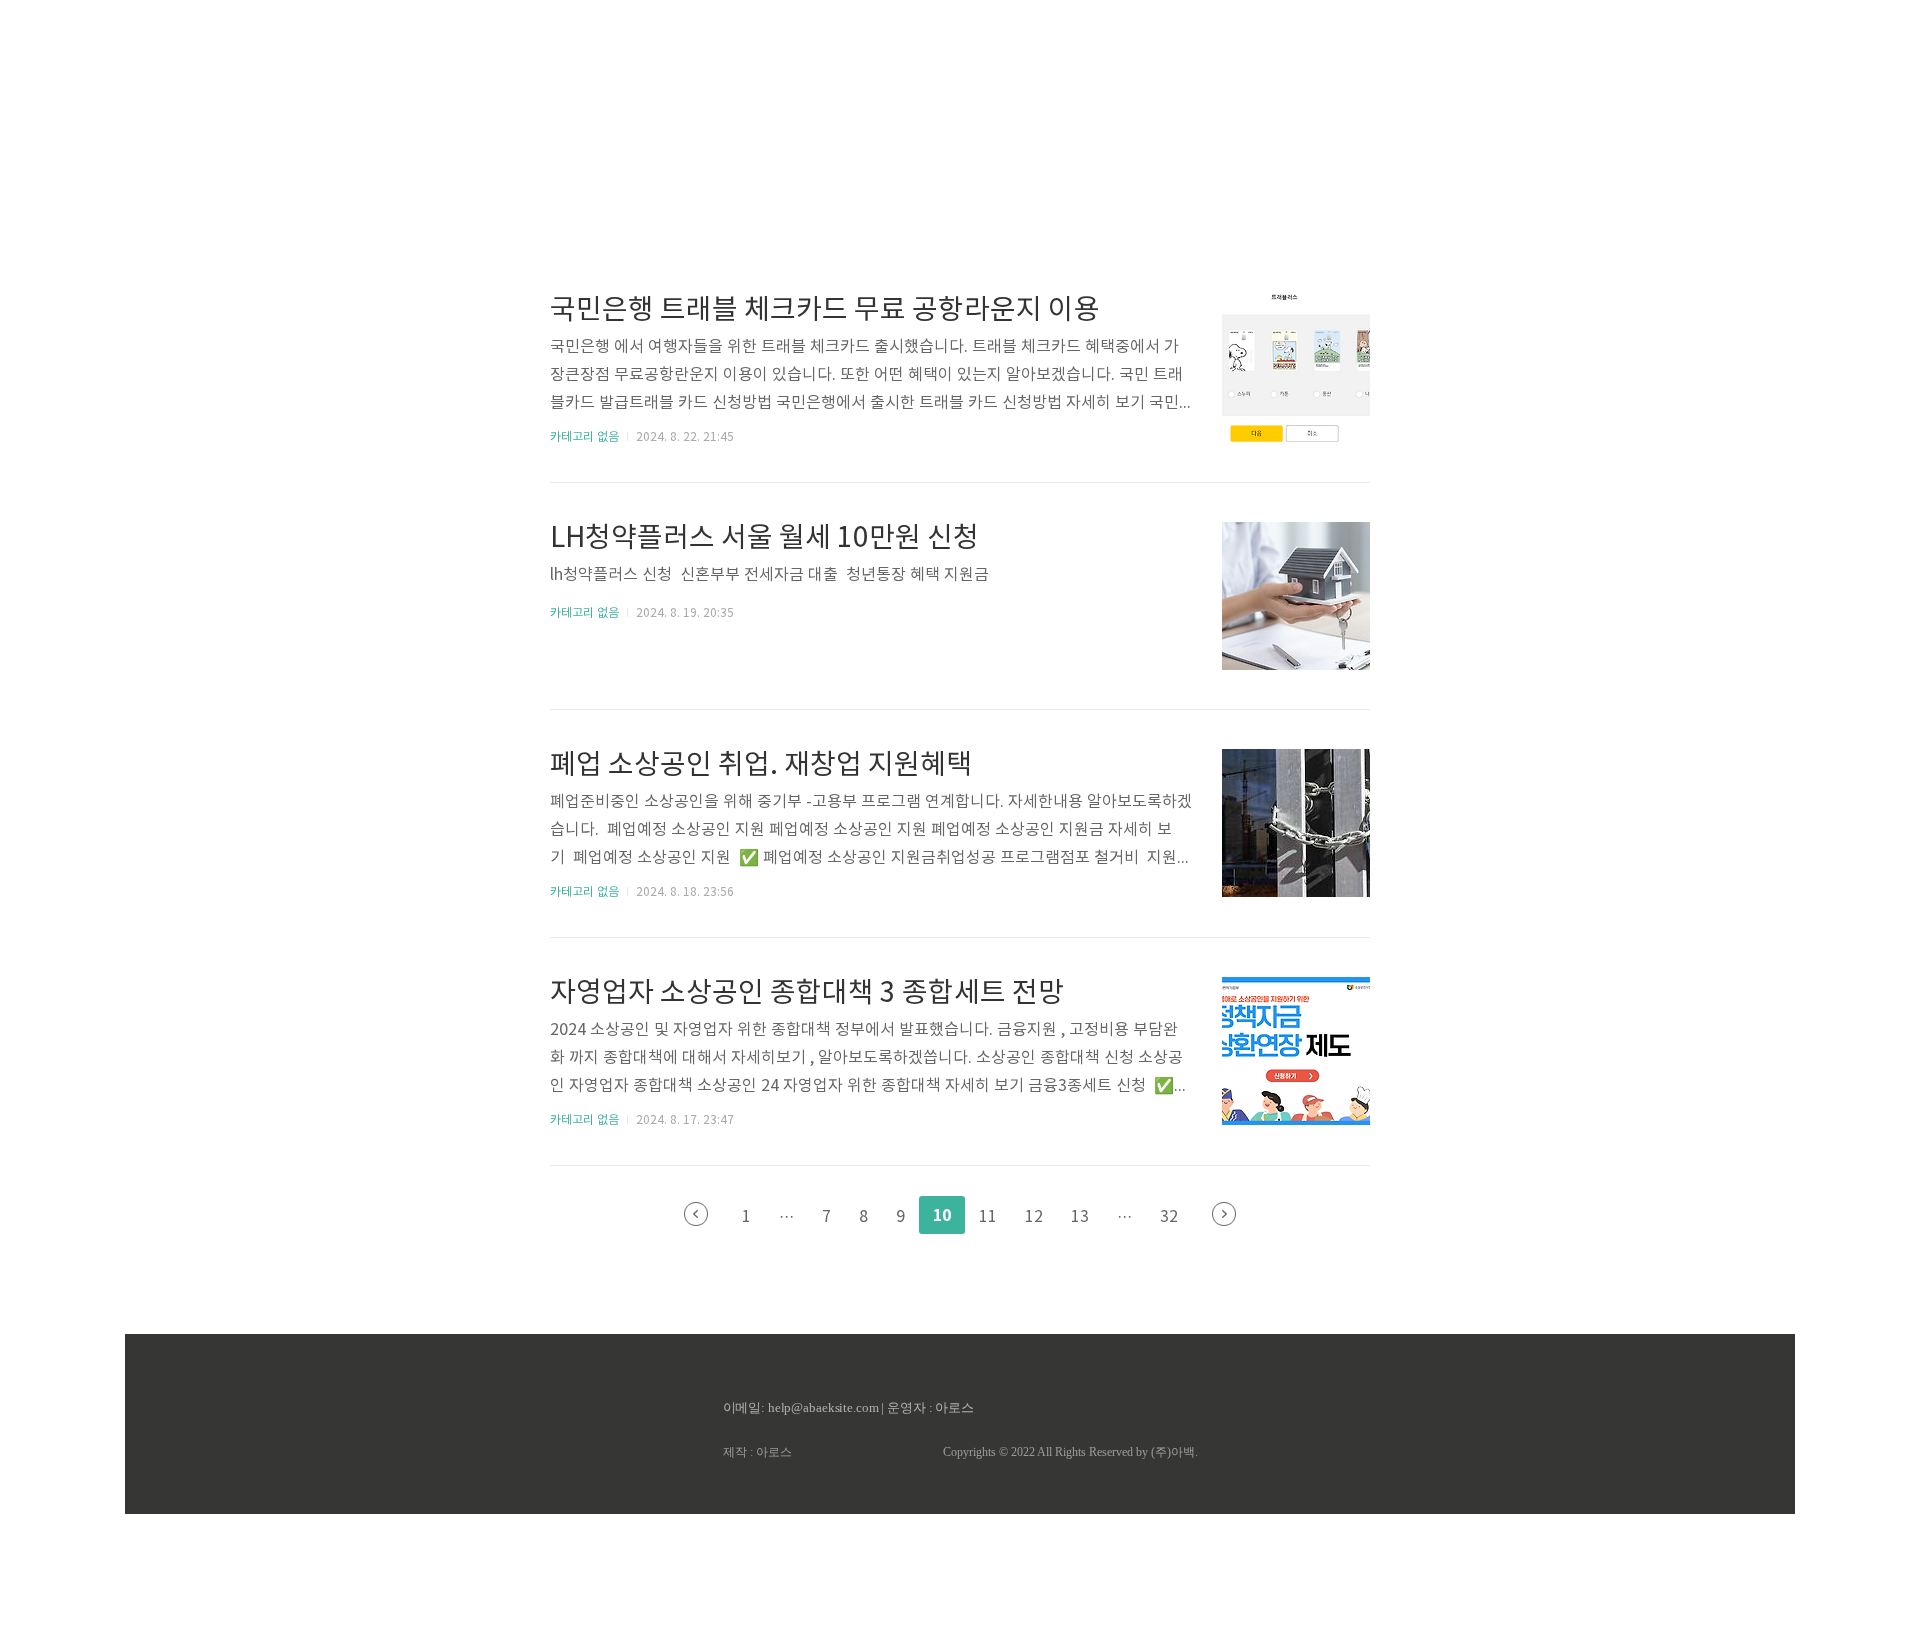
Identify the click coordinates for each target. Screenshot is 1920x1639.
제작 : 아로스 (757, 1452)
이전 (696, 1214)
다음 (1224, 1214)
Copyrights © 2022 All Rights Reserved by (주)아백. (1070, 1452)
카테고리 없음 (584, 437)
